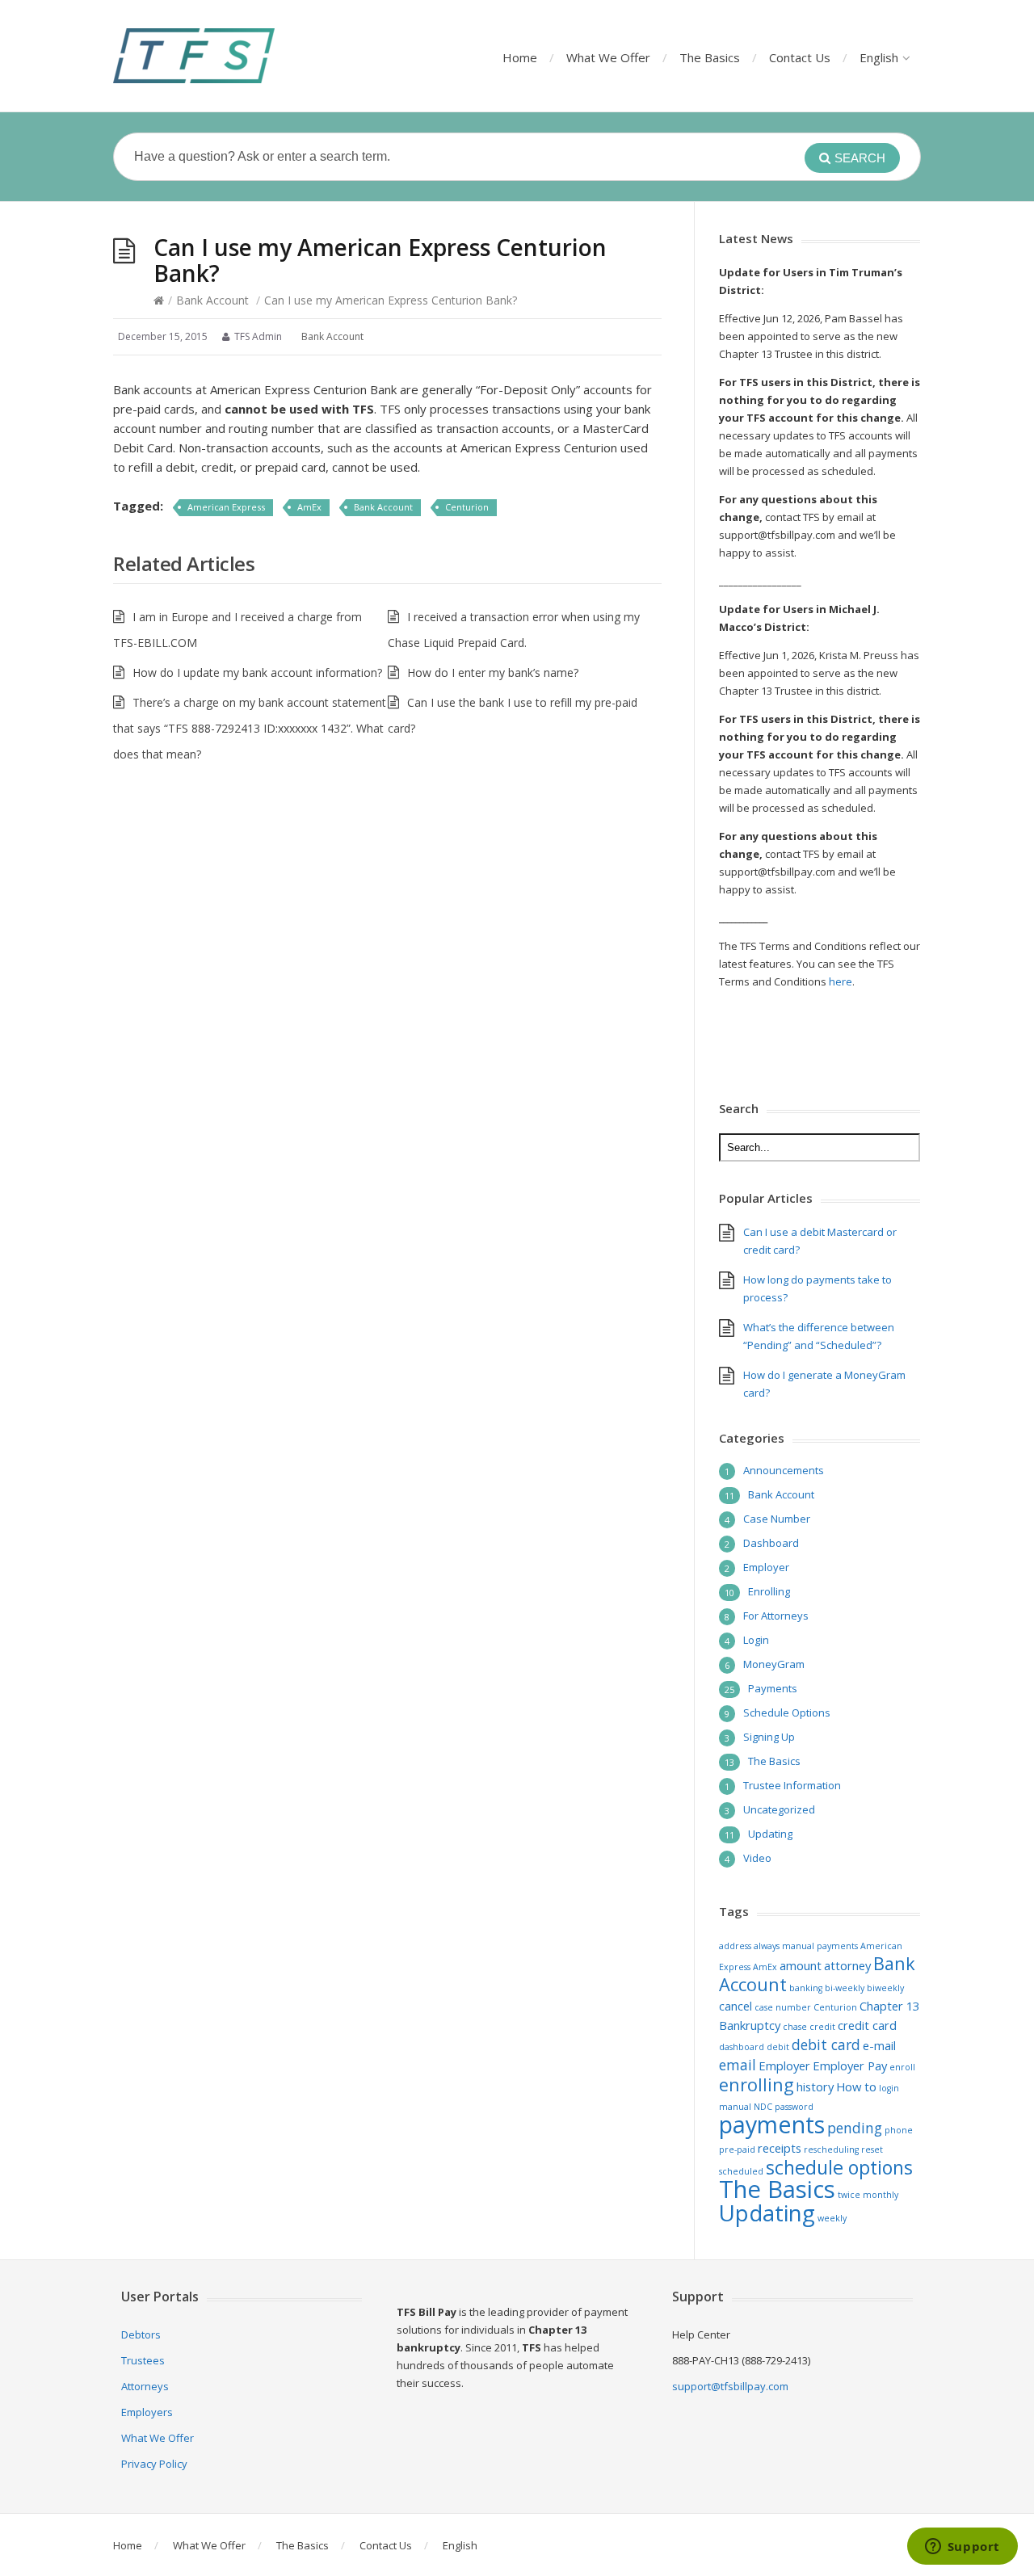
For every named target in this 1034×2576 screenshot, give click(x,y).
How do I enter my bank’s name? (493, 672)
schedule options (839, 2167)
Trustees (143, 2360)
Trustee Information (792, 1785)
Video (757, 1858)
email (738, 2065)
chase (795, 2027)
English (879, 57)
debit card (826, 2044)
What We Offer (608, 57)
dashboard (742, 2047)
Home (520, 57)
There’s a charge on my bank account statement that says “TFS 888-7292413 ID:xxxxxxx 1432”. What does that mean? (250, 728)
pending (855, 2128)
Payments (773, 1688)
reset (872, 2149)
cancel (736, 2006)
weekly (832, 2218)
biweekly (885, 1988)
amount (801, 1965)
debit (778, 2047)
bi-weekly (845, 1988)
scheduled (741, 2171)
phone (899, 2130)
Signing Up (769, 1737)
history (815, 2086)
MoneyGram (774, 1664)
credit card (867, 2025)
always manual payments (806, 1946)
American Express (226, 507)
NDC (763, 2107)
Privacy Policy (154, 2464)
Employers (147, 2412)
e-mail (879, 2045)
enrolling (757, 2084)
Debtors (141, 2334)
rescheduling (831, 2149)
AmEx (309, 507)
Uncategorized (779, 1809)
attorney (847, 1965)
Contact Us (800, 57)
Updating (770, 1834)
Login (756, 1640)
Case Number (777, 1519)
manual (735, 2107)
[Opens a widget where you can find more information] (962, 2548)
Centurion (467, 507)
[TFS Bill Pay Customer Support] (194, 56)
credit (822, 2027)
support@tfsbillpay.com (730, 2386)
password (794, 2107)
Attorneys (145, 2386)
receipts (780, 2148)
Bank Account (212, 300)
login (889, 2088)
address (735, 1946)
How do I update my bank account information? (257, 672)
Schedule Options (787, 1712)
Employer (766, 1567)
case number (783, 2007)
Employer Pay (850, 2065)
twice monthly (868, 2195)
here (841, 981)
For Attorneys (776, 1616)
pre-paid (737, 2149)
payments (772, 2124)
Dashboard (771, 1543)
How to (856, 2086)
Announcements (784, 1470)
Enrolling (769, 1591)
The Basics (710, 57)
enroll (902, 2067)
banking (806, 1988)
